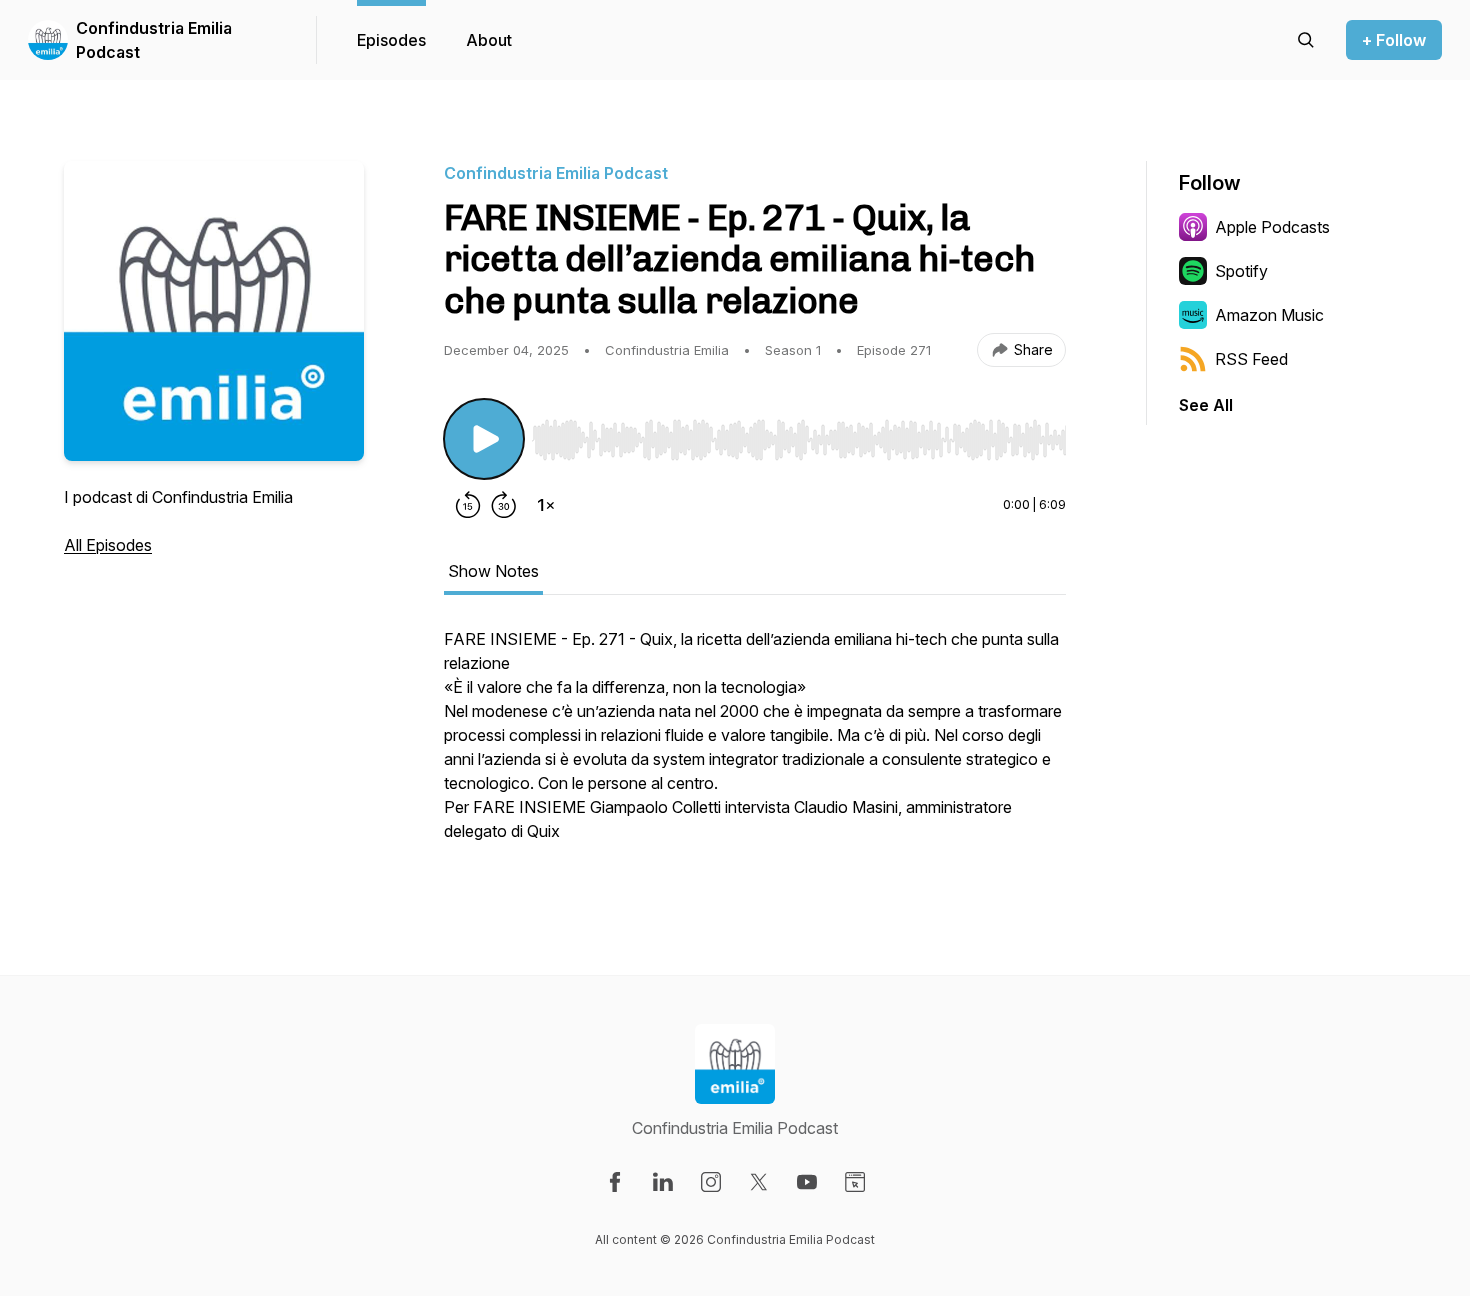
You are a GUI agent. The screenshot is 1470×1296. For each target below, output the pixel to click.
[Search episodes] (1306, 40)
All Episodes (108, 545)
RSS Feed (1251, 359)
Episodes (391, 40)
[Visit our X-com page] (759, 1182)
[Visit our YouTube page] (807, 1182)
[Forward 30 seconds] (504, 505)
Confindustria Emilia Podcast (154, 40)
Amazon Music (1269, 315)
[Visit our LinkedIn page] (663, 1182)
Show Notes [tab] (493, 571)
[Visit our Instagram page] (711, 1182)
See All (1206, 405)
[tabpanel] (755, 745)
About (489, 40)
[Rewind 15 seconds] (468, 505)
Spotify (1241, 271)
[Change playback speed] (546, 505)
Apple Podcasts (1272, 227)
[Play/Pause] (484, 439)
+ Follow (1394, 40)
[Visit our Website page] (855, 1182)
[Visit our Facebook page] (615, 1182)
